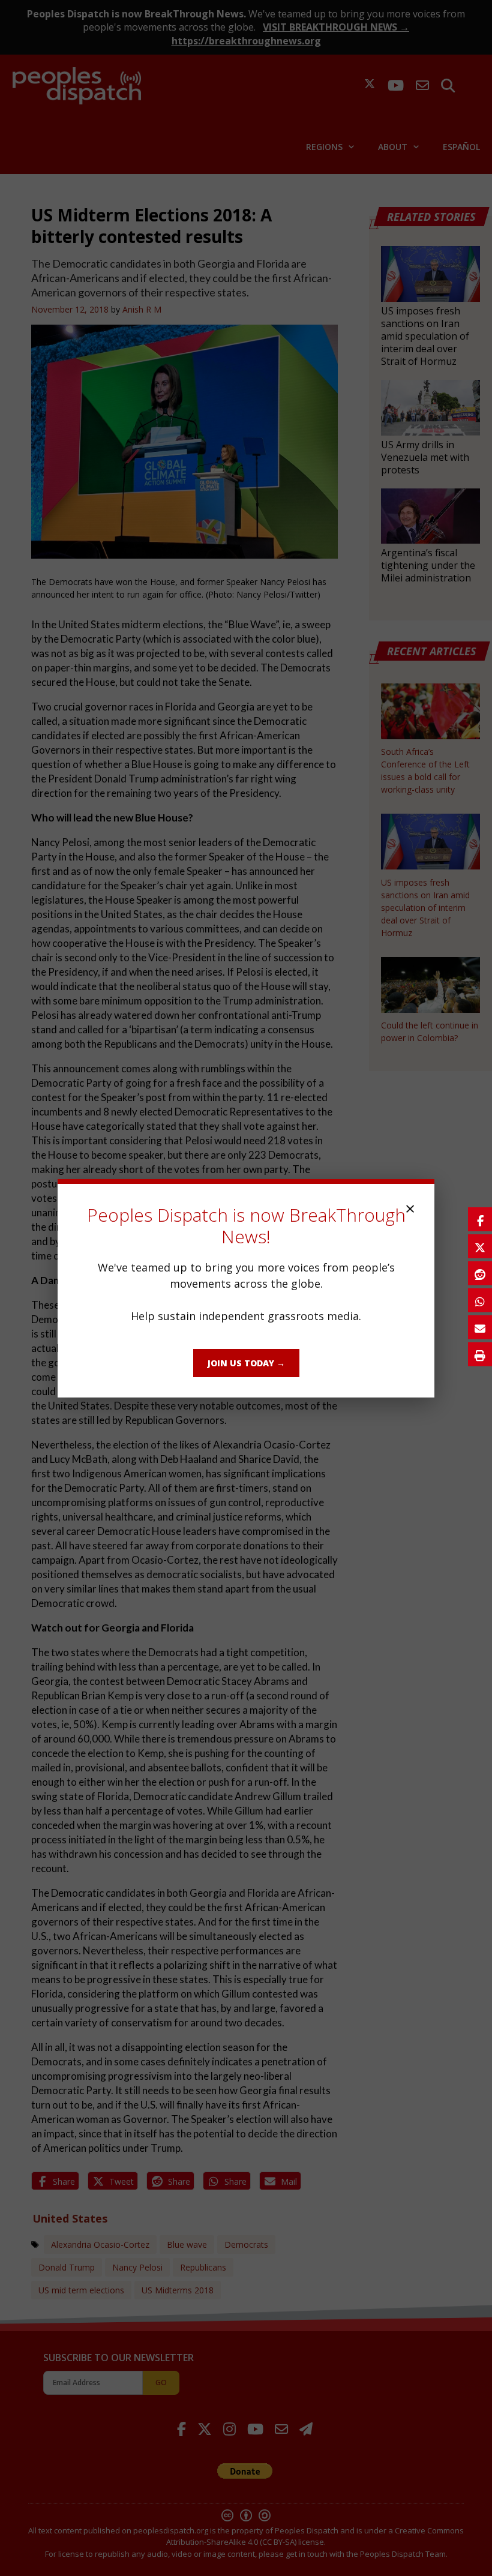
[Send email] (480, 1327)
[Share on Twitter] (480, 1246)
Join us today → (246, 1363)
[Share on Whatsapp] (480, 1300)
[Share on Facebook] (480, 1219)
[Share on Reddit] (480, 1273)
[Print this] (480, 1354)
